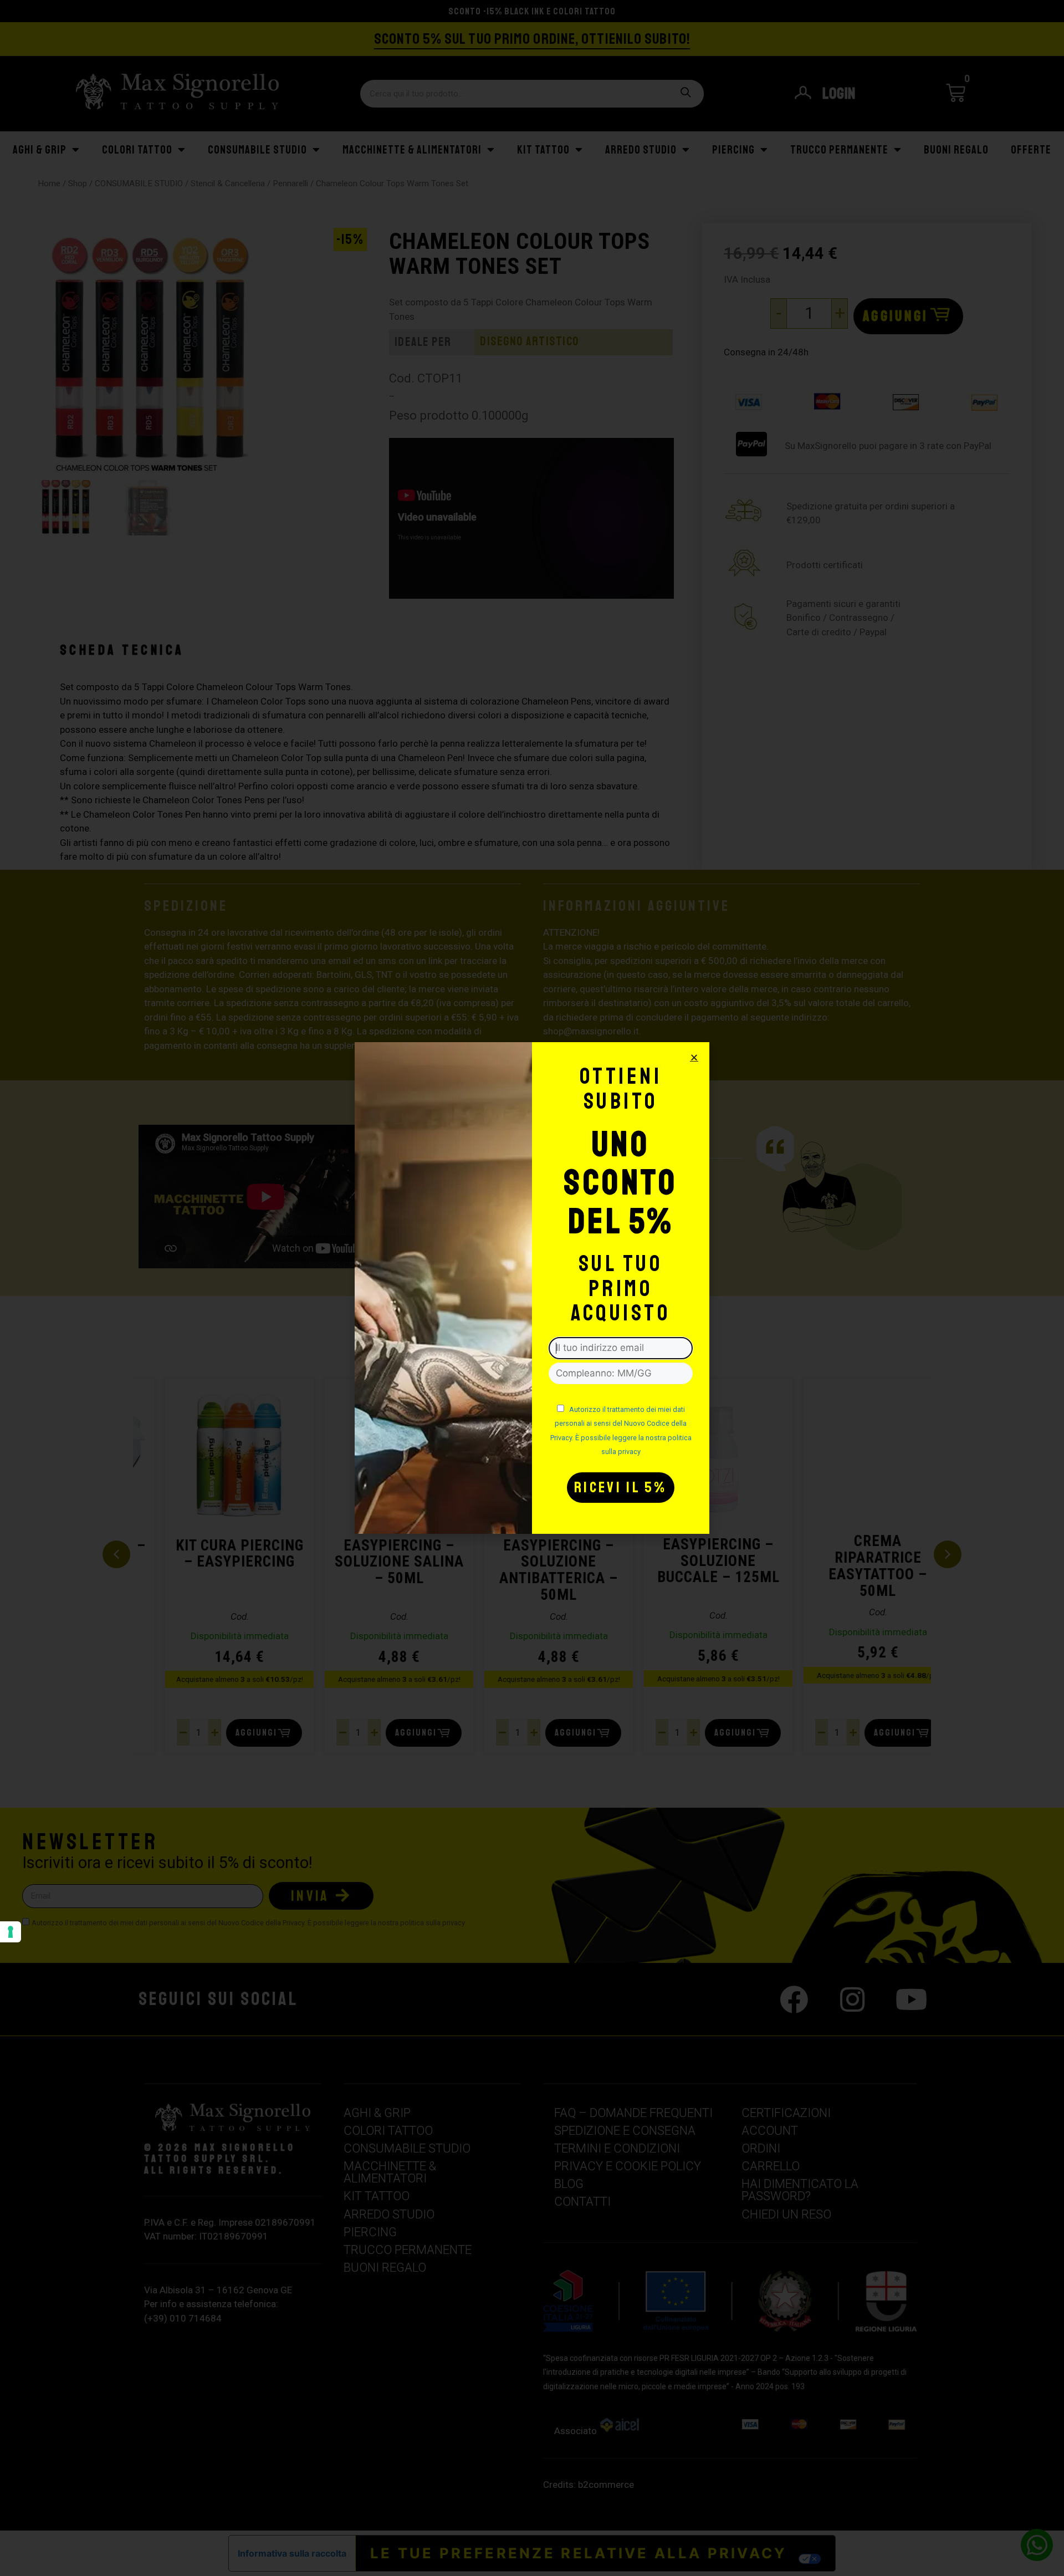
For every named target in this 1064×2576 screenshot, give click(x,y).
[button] (694, 1057)
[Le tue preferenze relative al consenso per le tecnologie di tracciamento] (11, 1932)
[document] (532, 1288)
